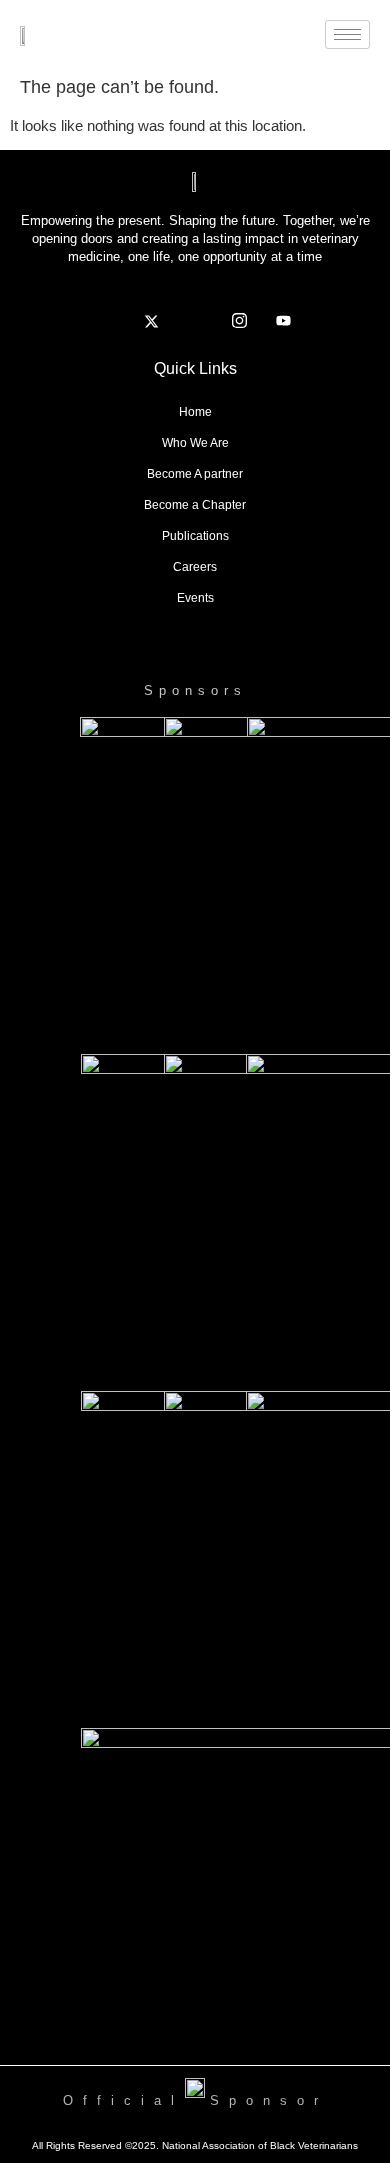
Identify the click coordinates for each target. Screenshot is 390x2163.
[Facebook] (107, 321)
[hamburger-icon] (347, 34)
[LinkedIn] (195, 321)
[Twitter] (151, 321)
